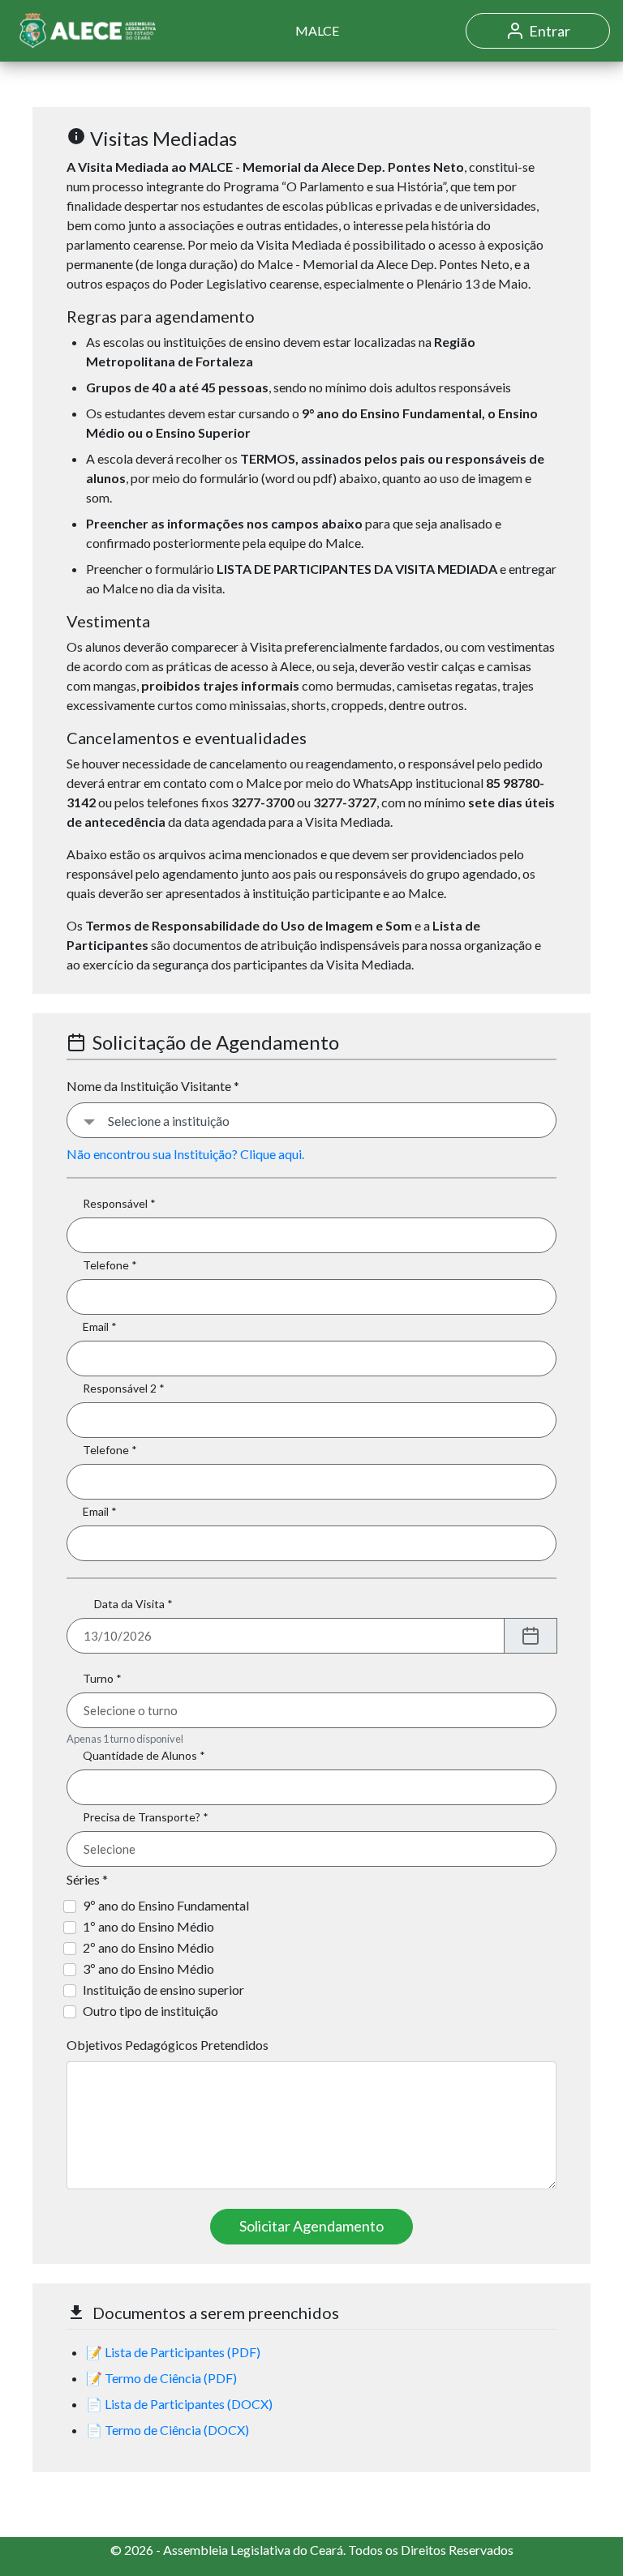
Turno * (102, 1678)
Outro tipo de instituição (150, 2011)
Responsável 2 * (124, 1388)
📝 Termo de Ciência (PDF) (161, 2378)
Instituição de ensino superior (163, 1990)
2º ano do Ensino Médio (148, 1947)
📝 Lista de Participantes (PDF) (173, 2352)
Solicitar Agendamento (311, 2226)
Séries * (87, 1879)
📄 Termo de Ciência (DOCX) (168, 2430)
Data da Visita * (133, 1604)
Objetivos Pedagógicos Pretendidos (168, 2045)
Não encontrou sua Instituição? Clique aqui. (185, 1154)
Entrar (550, 31)
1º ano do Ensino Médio (148, 1926)
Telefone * (110, 1265)
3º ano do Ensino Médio (148, 1968)
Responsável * (119, 1203)
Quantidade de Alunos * (144, 1755)
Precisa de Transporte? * (146, 1817)
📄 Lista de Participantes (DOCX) (179, 2404)
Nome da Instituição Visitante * (153, 1086)
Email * (100, 1327)
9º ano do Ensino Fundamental (166, 1905)
